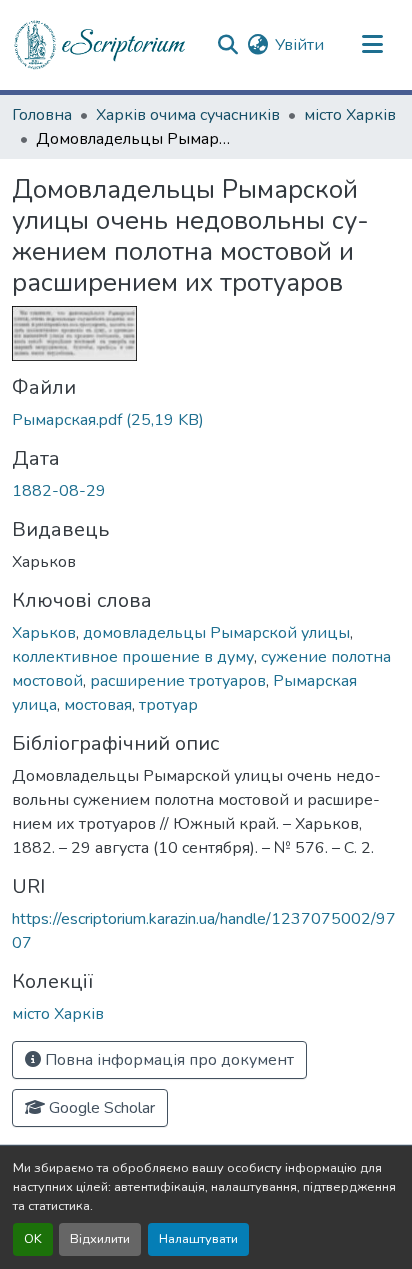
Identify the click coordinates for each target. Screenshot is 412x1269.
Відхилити (100, 1239)
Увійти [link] (299, 45)
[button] (101, 45)
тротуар (168, 705)
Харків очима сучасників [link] (188, 115)
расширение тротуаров (178, 681)
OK (33, 1239)
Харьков (44, 633)
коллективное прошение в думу (133, 657)
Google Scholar (100, 1108)
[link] (206, 420)
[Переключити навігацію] (372, 45)
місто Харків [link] (350, 115)
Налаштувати (198, 1239)
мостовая (98, 705)
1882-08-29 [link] (59, 491)
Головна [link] (42, 115)
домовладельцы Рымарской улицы (216, 633)
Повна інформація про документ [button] (167, 1060)
